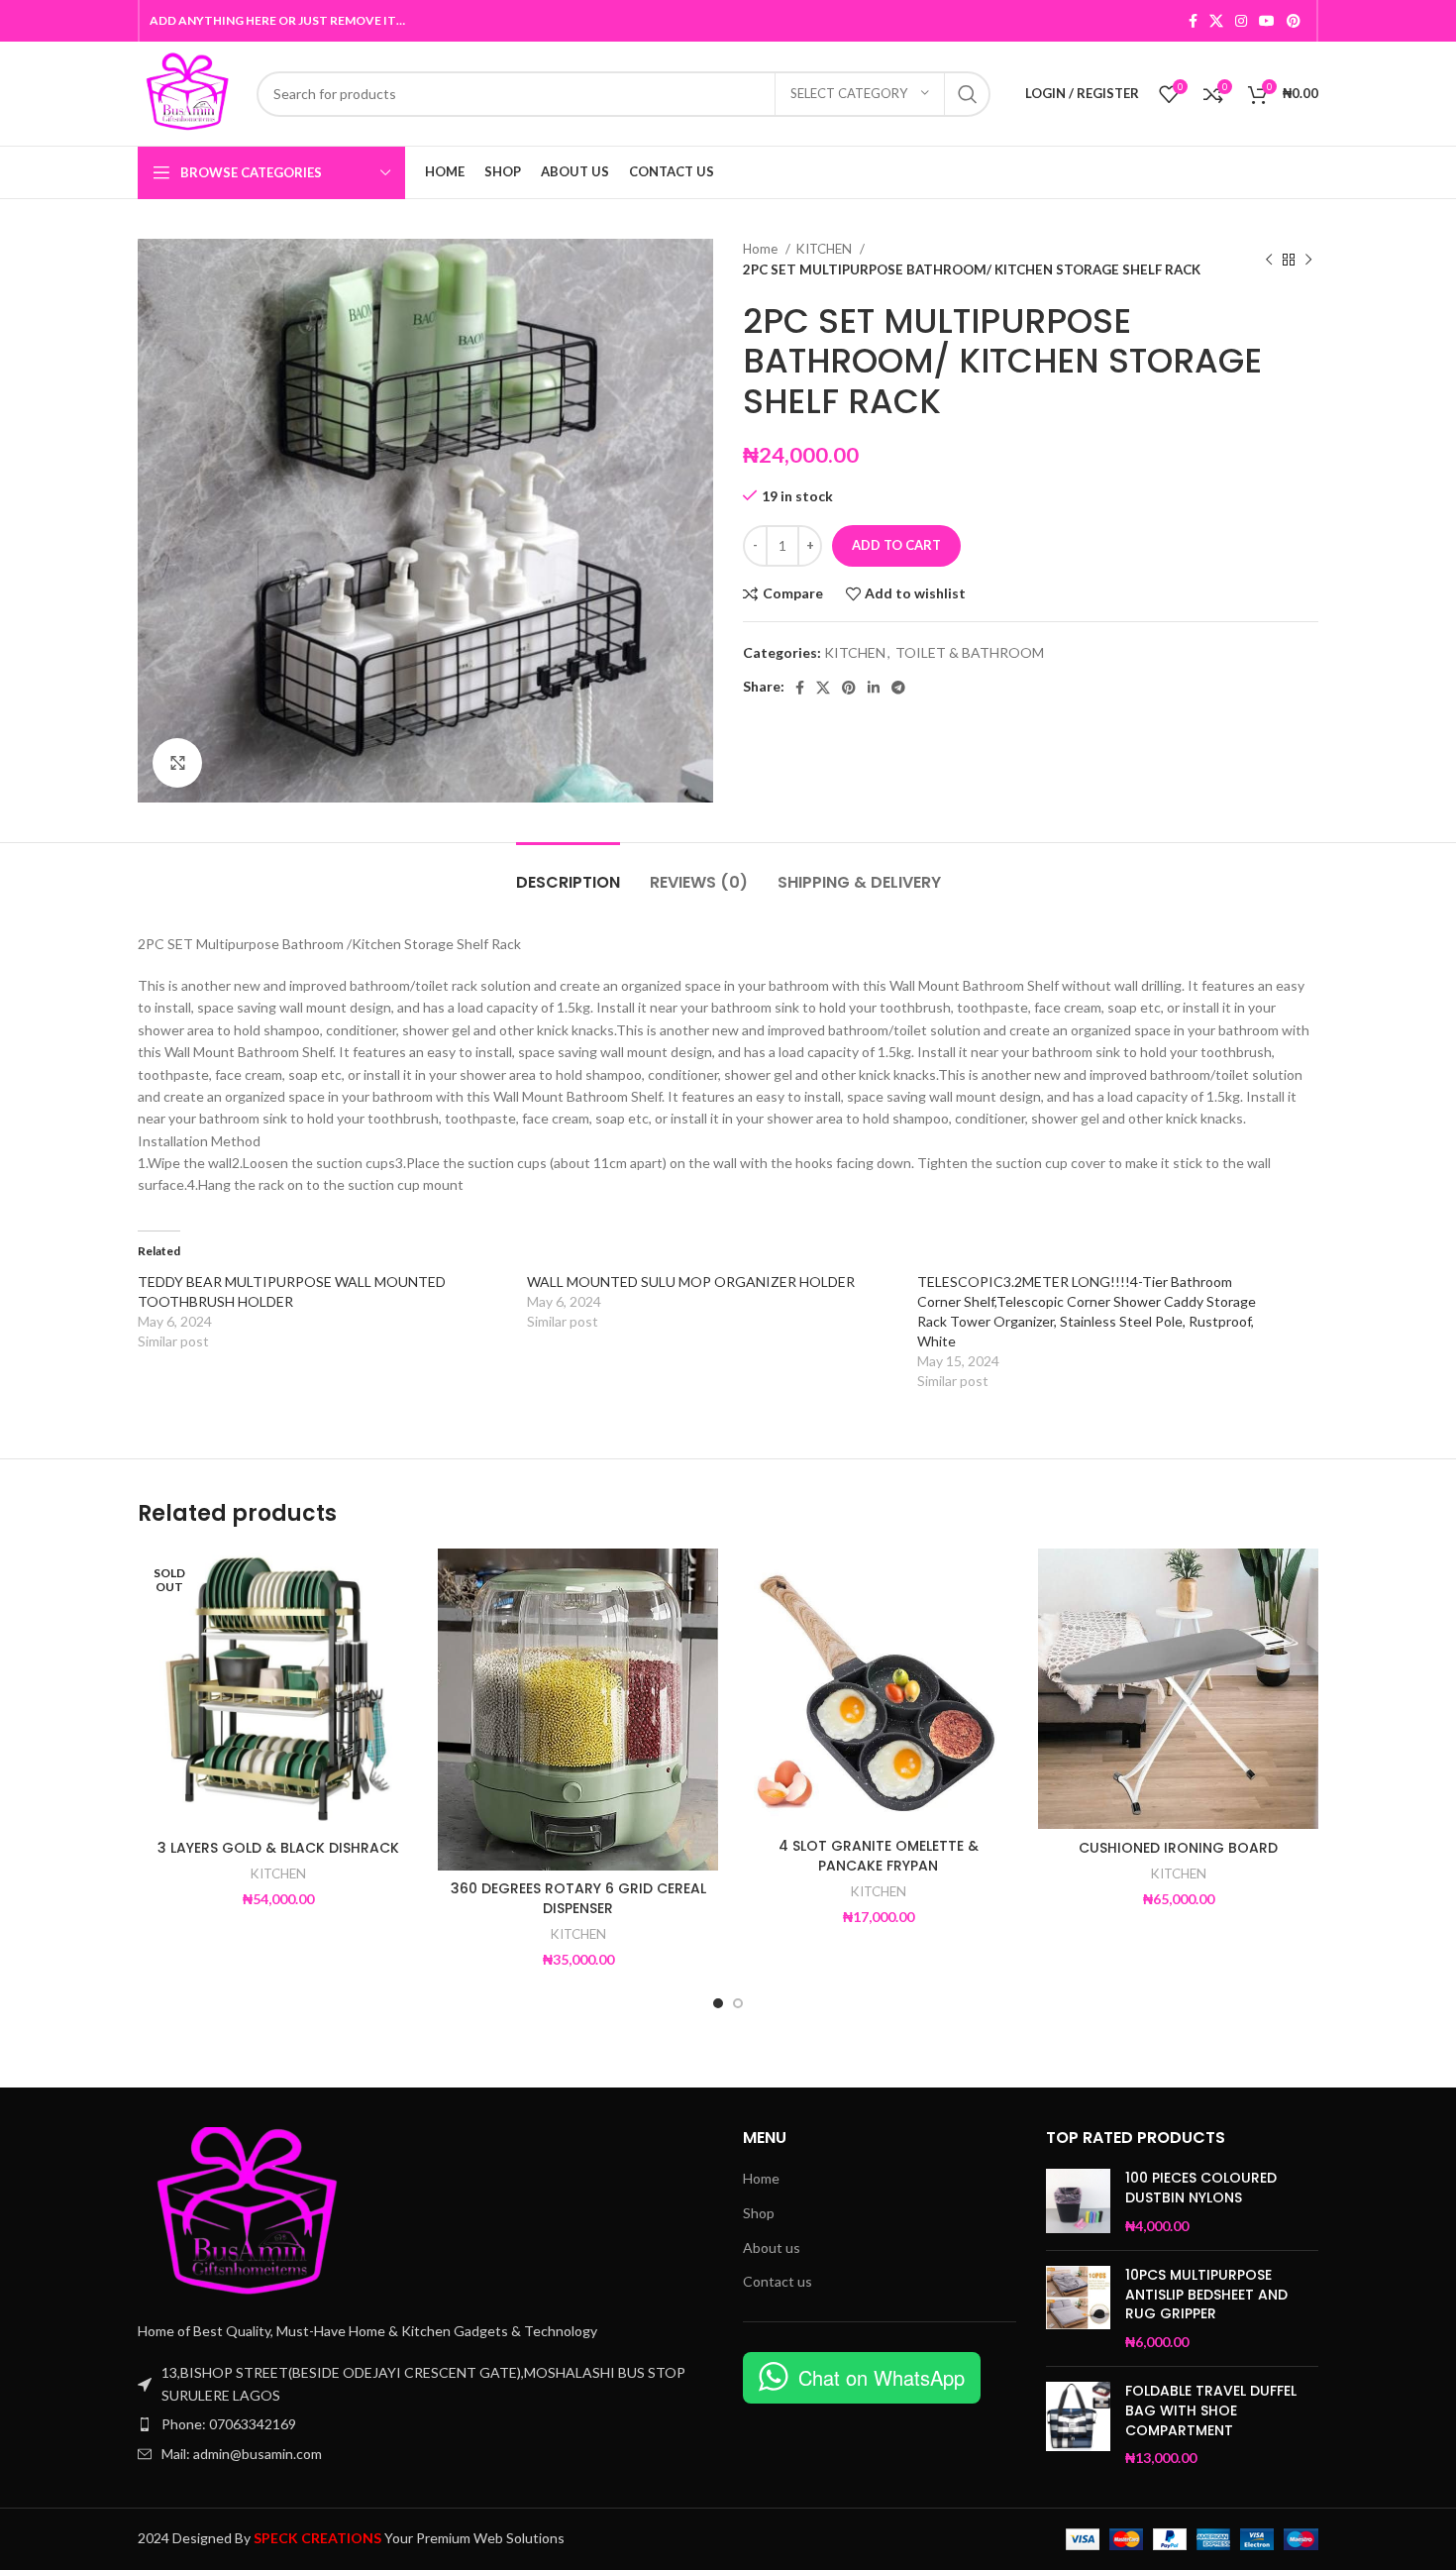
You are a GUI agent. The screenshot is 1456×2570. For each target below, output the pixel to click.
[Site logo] (187, 92)
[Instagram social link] (1241, 21)
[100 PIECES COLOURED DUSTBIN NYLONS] (1078, 2202)
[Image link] (247, 2212)
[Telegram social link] (898, 688)
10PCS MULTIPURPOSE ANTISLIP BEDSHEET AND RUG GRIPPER (1206, 2295)
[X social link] (1216, 21)
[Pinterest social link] (1294, 21)
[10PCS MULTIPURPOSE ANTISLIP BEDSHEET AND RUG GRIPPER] (1078, 2308)
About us (772, 2248)
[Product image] (278, 1689)
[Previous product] (1269, 260)
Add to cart (896, 545)
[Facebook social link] (1193, 21)
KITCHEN (826, 249)
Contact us (778, 2281)
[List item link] (425, 2424)
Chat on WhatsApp (882, 2377)
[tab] (568, 872)
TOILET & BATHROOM (970, 652)
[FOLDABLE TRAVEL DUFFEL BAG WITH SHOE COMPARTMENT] (1078, 2424)
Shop (759, 2213)
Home (762, 249)
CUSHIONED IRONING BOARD (1178, 1848)
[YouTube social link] (1267, 21)
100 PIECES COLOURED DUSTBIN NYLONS (1201, 2188)
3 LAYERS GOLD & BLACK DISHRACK (278, 1848)
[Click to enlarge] (177, 763)
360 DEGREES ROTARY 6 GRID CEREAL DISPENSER (578, 1898)
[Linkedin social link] (874, 688)
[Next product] (1308, 260)
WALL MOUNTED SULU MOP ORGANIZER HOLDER (691, 1282)
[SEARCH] (968, 94)
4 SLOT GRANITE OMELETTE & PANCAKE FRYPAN (879, 1856)
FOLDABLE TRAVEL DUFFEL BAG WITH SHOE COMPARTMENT (1211, 2410)
